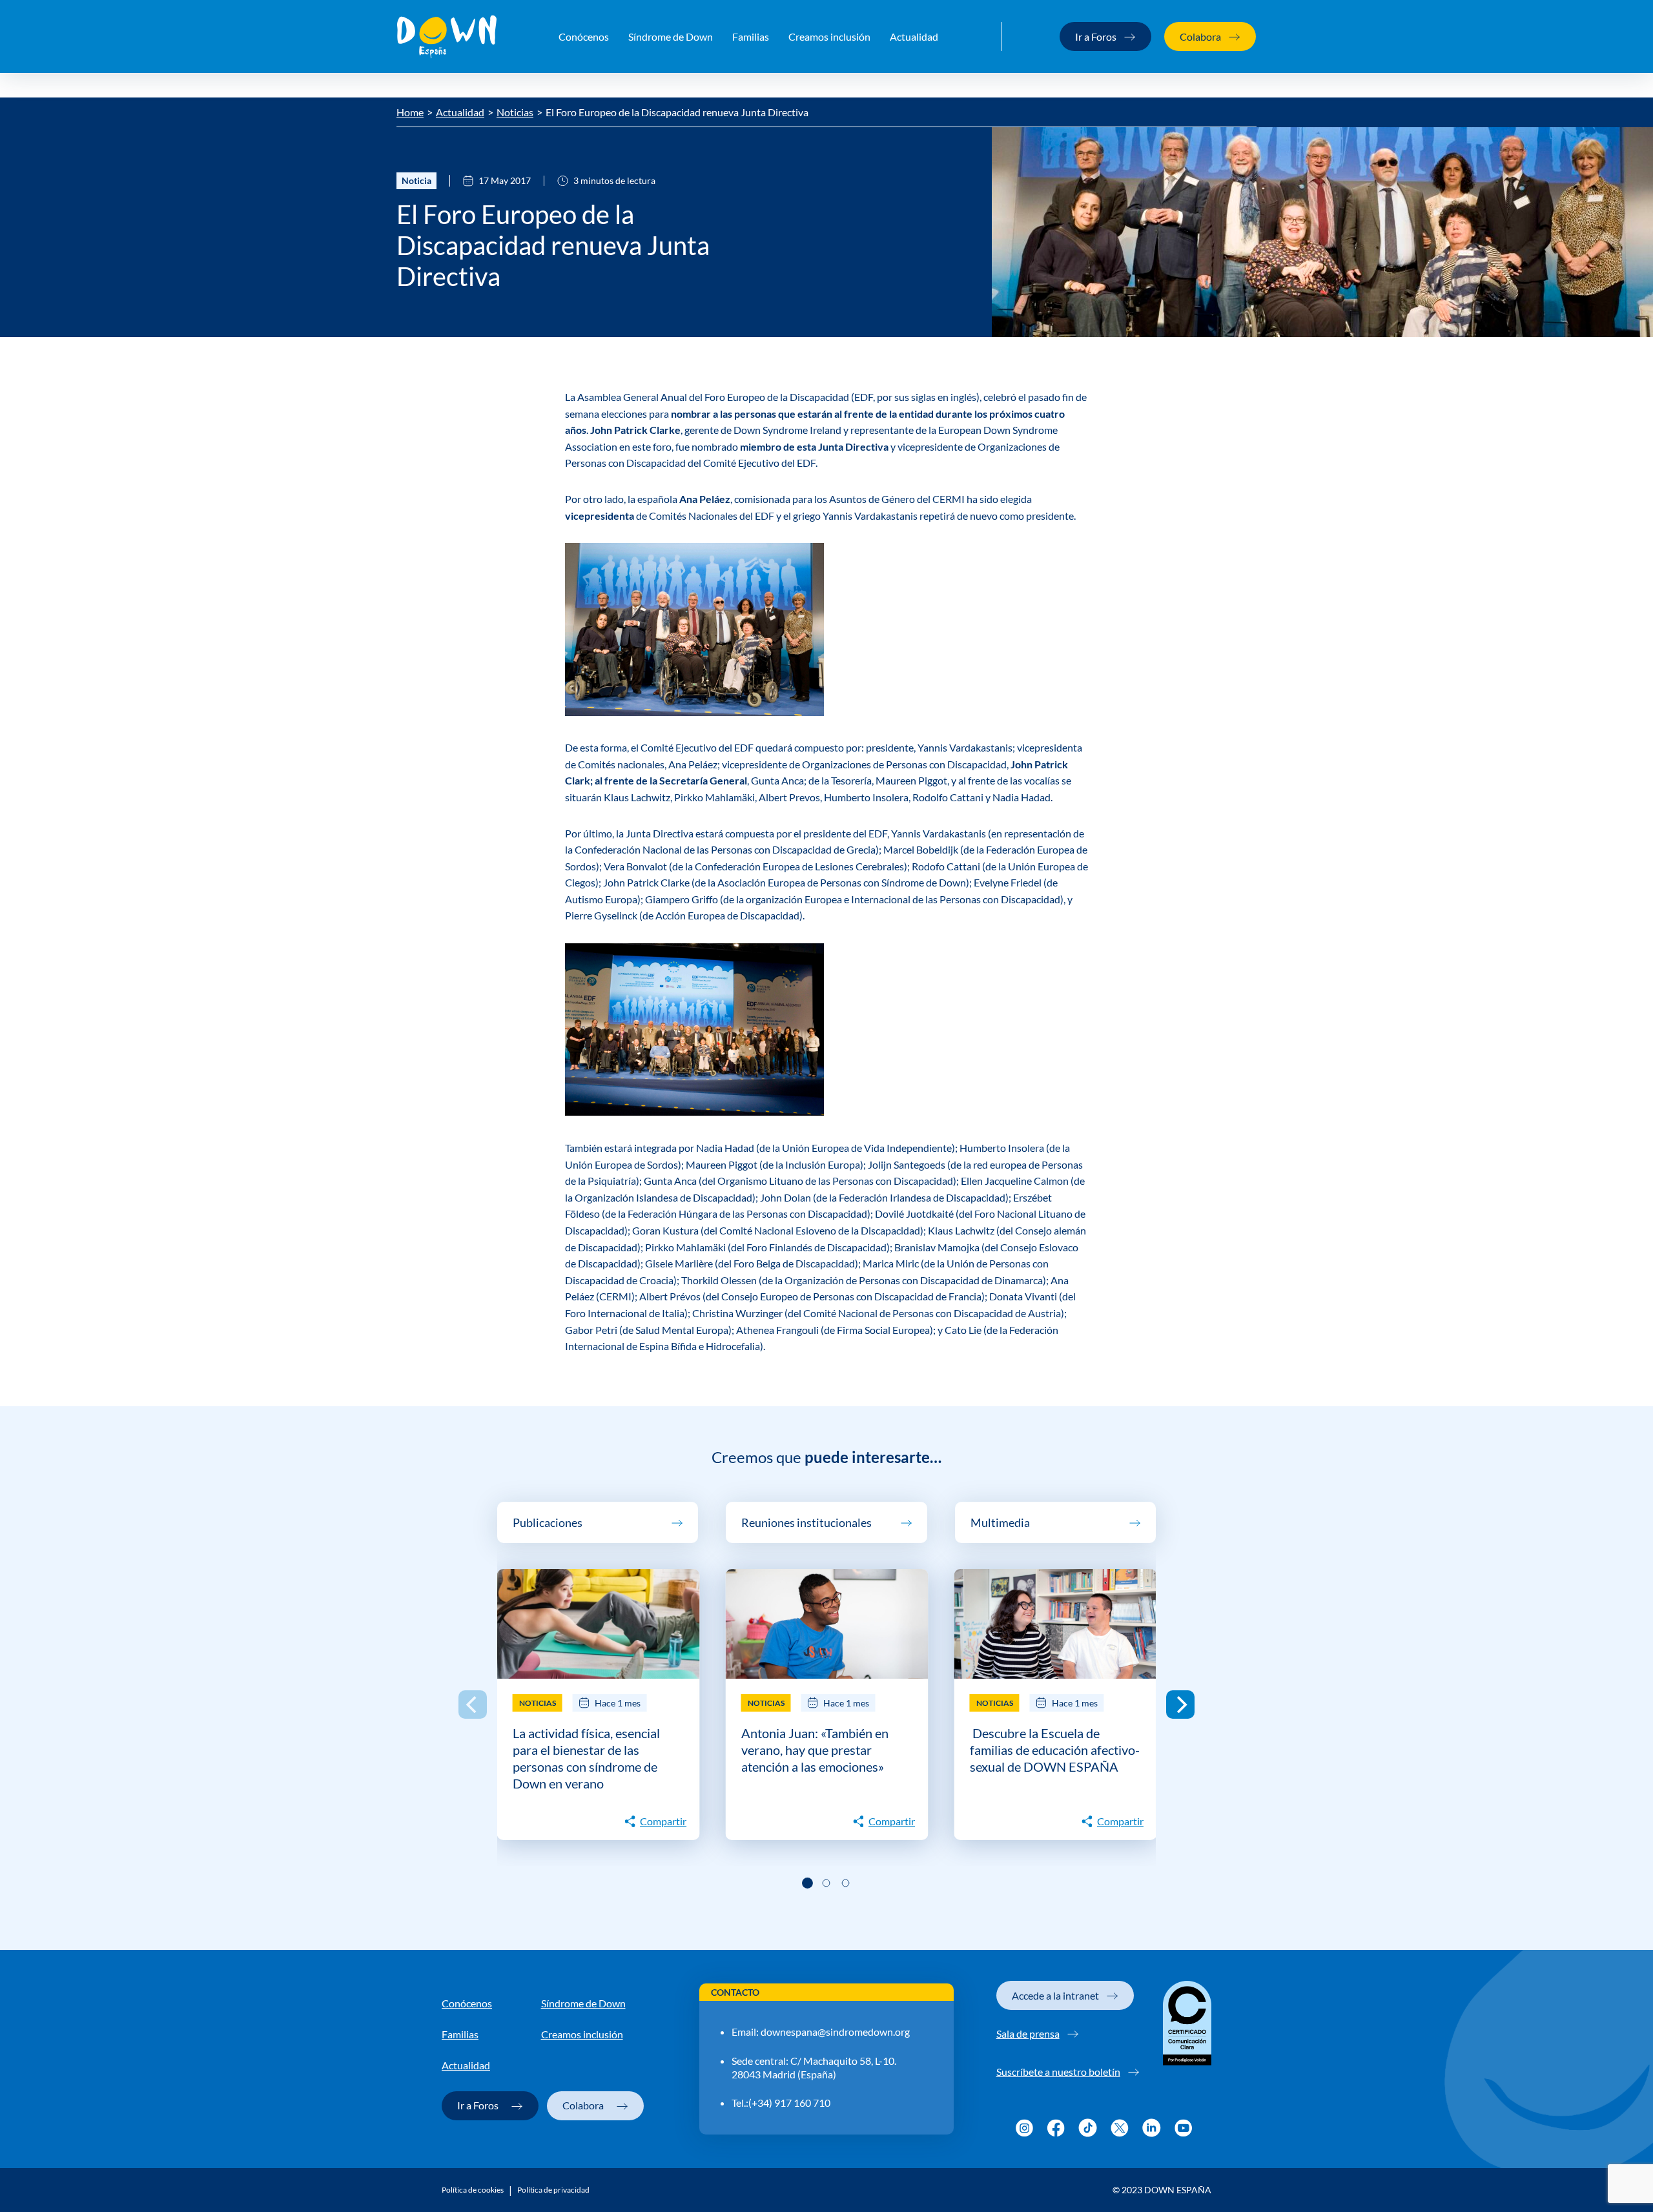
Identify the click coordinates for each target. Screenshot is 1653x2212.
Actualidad (914, 36)
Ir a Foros (1096, 36)
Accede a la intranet (1055, 1995)
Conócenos (584, 36)
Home (410, 112)
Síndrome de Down (671, 36)
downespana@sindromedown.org (835, 2032)
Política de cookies (473, 2190)
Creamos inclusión (829, 36)
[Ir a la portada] (447, 37)
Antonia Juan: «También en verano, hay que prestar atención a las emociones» (815, 1750)
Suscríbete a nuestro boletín (1058, 2072)
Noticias (515, 112)
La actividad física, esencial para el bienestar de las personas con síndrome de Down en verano (586, 1758)
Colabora (1200, 36)
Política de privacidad (553, 2190)
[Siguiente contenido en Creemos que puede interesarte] (1180, 1705)
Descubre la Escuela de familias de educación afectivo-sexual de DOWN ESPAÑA (1055, 1750)
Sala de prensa (1028, 2033)
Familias (751, 36)
